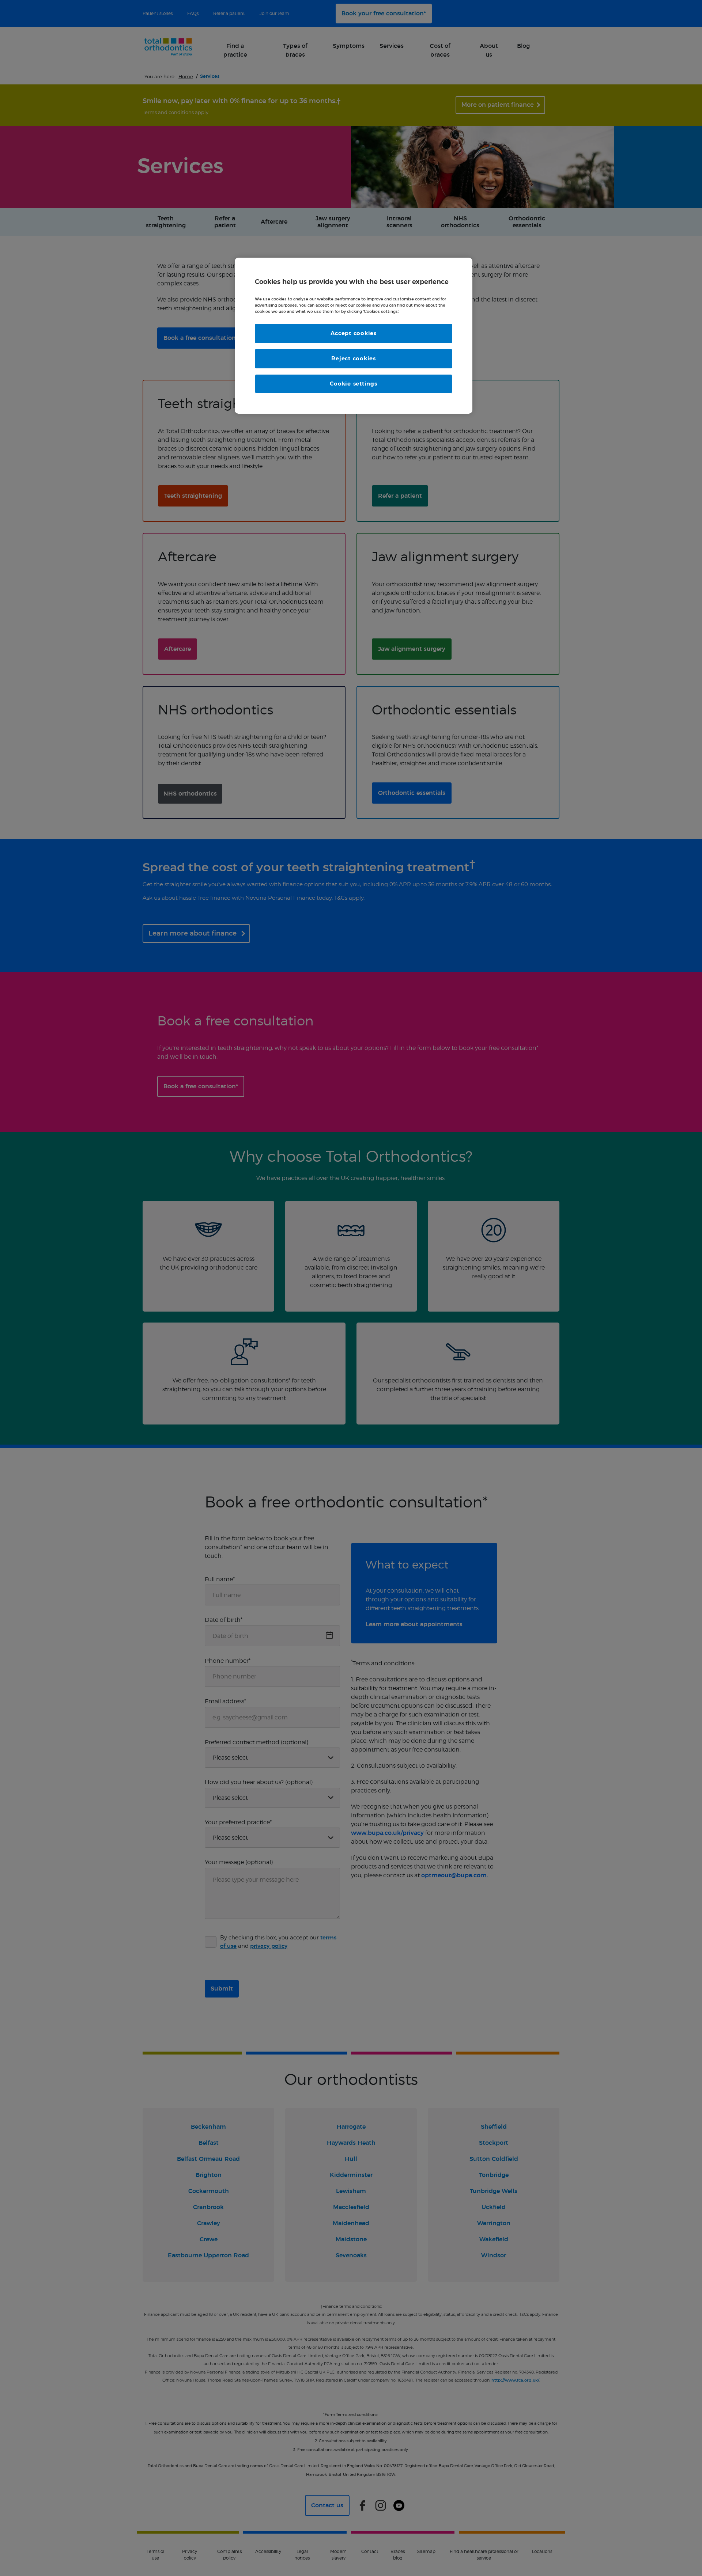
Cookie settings (353, 384)
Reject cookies (354, 359)
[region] (354, 336)
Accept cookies (354, 333)
